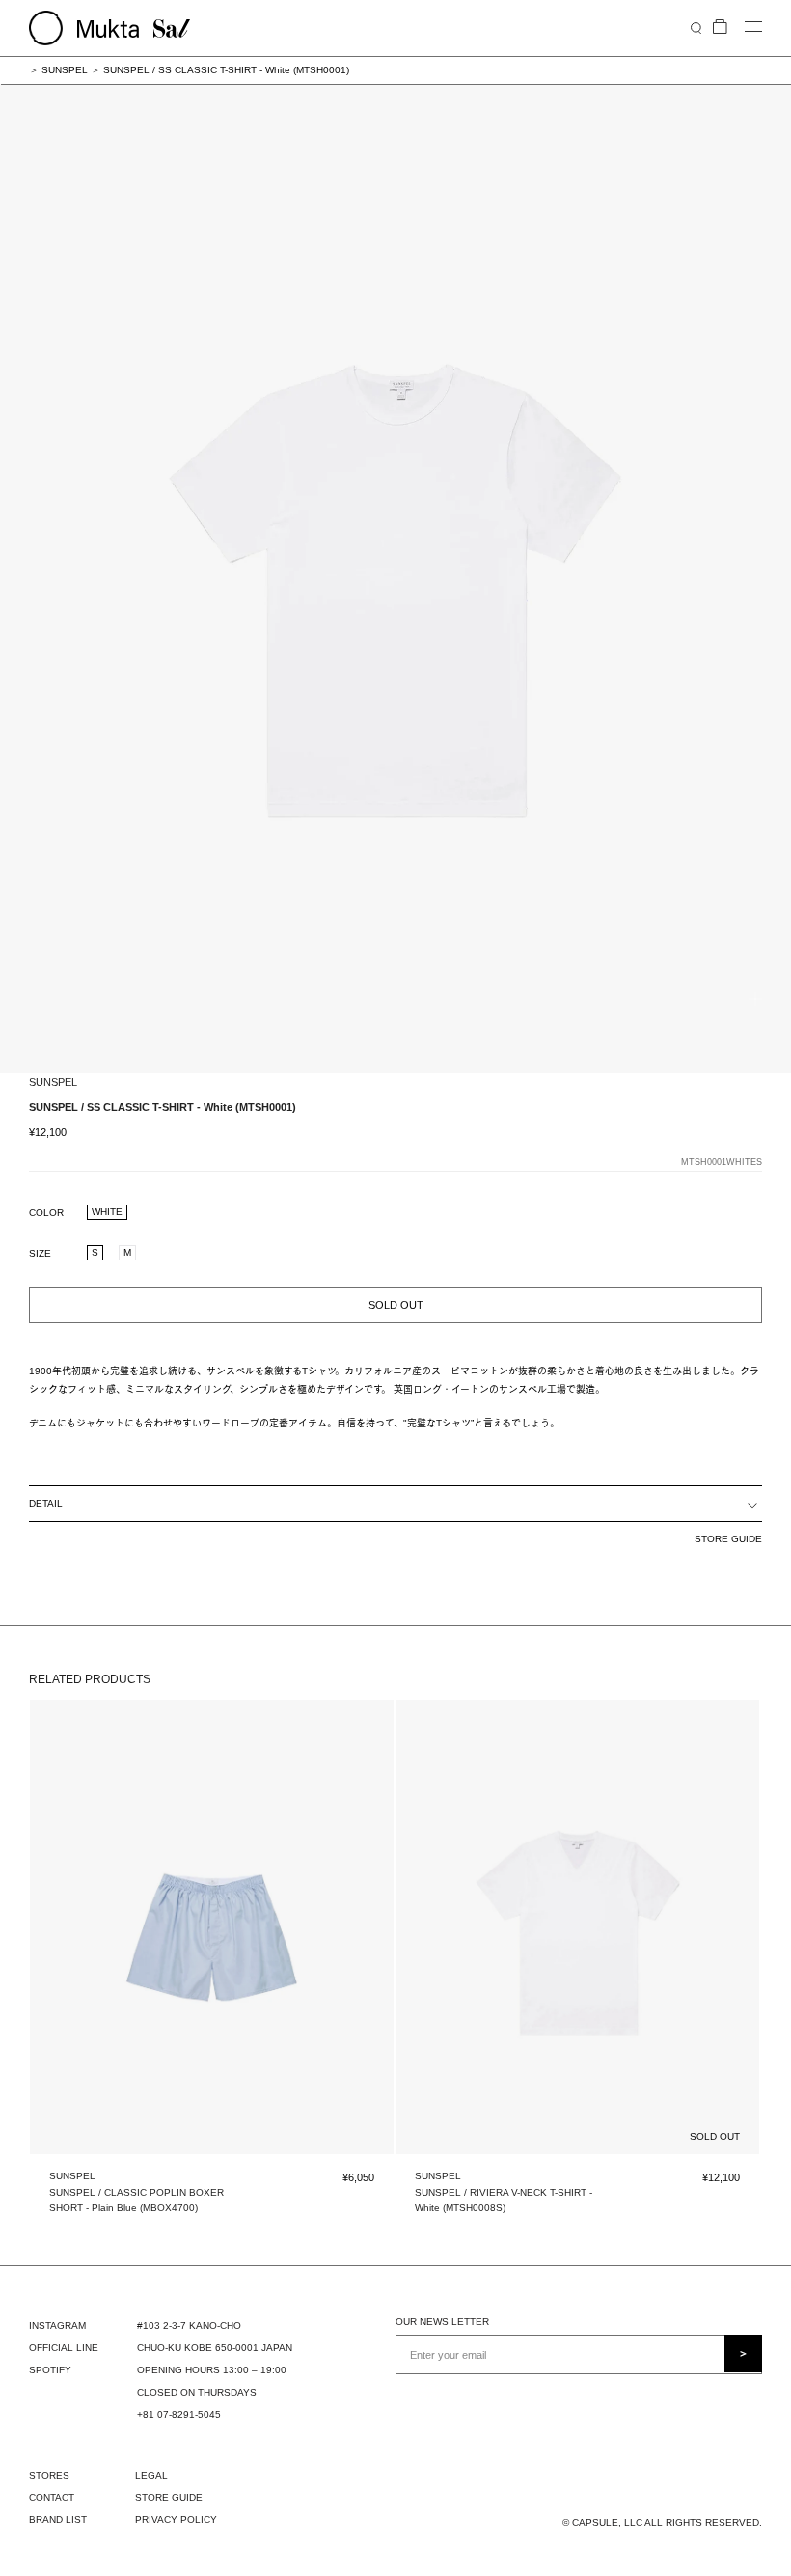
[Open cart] (720, 28)
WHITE (107, 1212)
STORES (49, 2475)
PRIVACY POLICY (176, 2520)
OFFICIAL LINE (64, 2348)
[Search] (696, 28)
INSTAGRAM (57, 2326)
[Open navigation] (753, 28)
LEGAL (151, 2475)
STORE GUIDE (728, 1539)
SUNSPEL (65, 70)
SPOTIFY (50, 2370)
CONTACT (52, 2497)
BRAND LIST (58, 2520)
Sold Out (396, 1305)
